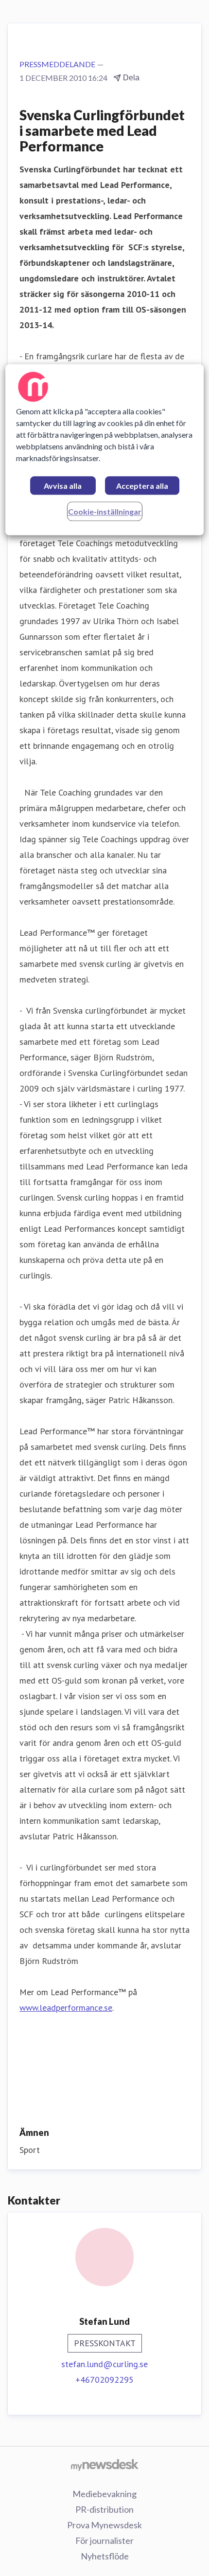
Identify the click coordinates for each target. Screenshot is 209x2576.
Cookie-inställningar (105, 511)
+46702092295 (104, 2380)
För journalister (104, 2540)
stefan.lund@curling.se (104, 2364)
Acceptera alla (142, 486)
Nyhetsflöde (105, 2556)
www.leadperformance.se (66, 2008)
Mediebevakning (104, 2494)
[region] (105, 450)
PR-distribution (104, 2509)
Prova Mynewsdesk (104, 2525)
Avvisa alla (63, 486)
